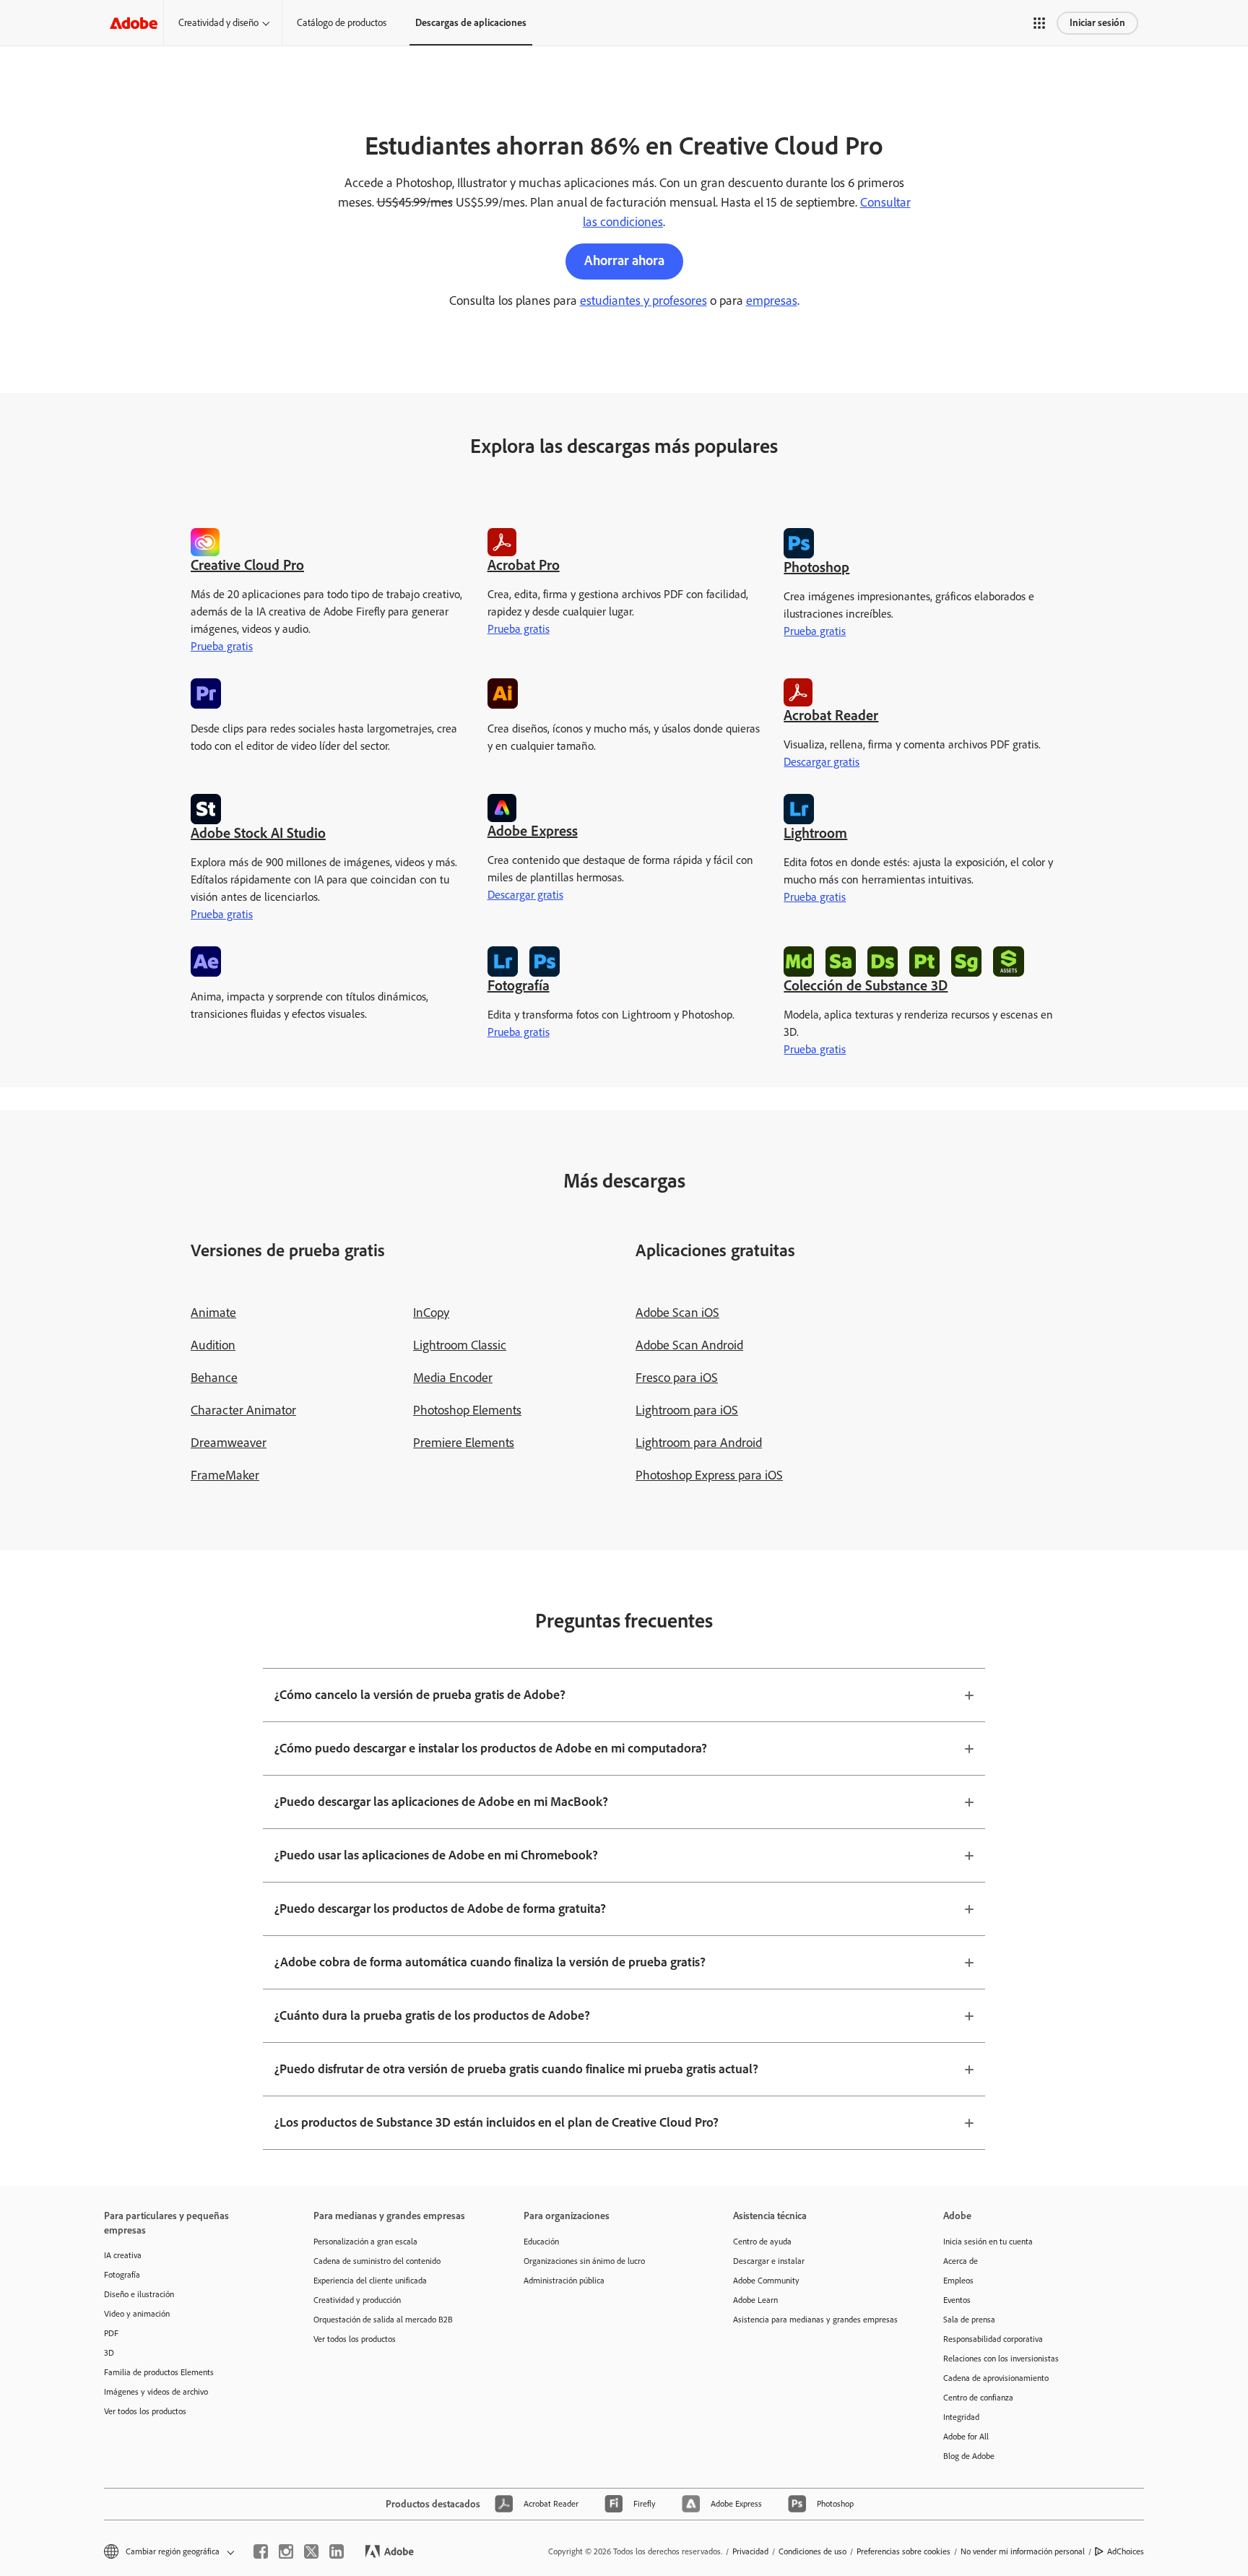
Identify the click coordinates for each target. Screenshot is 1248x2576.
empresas (772, 301)
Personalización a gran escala (365, 2242)
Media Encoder (453, 1378)
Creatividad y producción (357, 2300)
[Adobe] (134, 23)
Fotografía (519, 985)
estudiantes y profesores (643, 301)
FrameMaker (225, 1475)
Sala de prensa (969, 2320)
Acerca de (961, 2261)
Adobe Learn (755, 2300)
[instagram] (286, 2551)
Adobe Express (533, 831)
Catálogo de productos (342, 23)
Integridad (961, 2417)
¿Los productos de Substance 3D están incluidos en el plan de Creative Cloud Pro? (497, 2122)
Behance (214, 1378)
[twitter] (311, 2551)
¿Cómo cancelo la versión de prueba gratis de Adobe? (420, 1695)
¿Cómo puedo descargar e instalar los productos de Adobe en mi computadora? (491, 1748)
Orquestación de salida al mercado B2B (383, 2320)
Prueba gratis (222, 646)
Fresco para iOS (677, 1378)
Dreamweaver (229, 1443)
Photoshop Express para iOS (709, 1475)
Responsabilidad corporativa (993, 2339)
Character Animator (243, 1410)
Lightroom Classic (460, 1345)
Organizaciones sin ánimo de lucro (584, 2261)
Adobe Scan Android (689, 1345)
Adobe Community (766, 2281)
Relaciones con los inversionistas (1001, 2359)
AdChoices (1126, 2551)
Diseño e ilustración (139, 2294)
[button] (1039, 23)
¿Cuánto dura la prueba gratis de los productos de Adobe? (432, 2015)
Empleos (958, 2281)
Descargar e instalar (769, 2261)
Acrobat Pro (524, 565)
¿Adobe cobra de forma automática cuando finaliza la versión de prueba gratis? (490, 1962)
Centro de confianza (978, 2398)
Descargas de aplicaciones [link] (471, 23)
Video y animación (137, 2314)
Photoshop (816, 567)
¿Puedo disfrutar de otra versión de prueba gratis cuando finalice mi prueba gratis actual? (516, 2069)
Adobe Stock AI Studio (258, 833)
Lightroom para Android (699, 1443)
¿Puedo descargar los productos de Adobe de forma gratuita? (440, 1909)
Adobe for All (966, 2437)
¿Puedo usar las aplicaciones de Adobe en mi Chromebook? (436, 1855)
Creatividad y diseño (218, 23)
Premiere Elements (464, 1443)
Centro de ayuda (762, 2242)
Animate (213, 1313)
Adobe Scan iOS (677, 1313)
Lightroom (815, 833)
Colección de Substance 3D (866, 985)
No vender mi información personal (1023, 2551)
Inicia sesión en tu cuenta (988, 2242)
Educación (541, 2242)
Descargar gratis (822, 762)
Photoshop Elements (467, 1410)
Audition (213, 1345)
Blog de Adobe (969, 2456)
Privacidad (750, 2551)
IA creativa (123, 2255)
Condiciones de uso (812, 2551)
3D (109, 2353)
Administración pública (564, 2281)
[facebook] (261, 2551)
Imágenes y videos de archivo (156, 2392)
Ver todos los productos (145, 2411)
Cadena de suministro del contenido (377, 2261)
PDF (111, 2333)
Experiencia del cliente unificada (370, 2281)
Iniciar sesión (1097, 23)
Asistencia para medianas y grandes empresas (815, 2320)
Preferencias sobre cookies (903, 2551)
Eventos (957, 2300)
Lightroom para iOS (687, 1410)
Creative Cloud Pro (247, 565)
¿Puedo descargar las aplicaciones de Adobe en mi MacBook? (441, 1802)
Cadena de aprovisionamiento (996, 2378)
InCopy (431, 1313)
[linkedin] (337, 2551)
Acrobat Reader (831, 715)
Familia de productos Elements (159, 2372)
